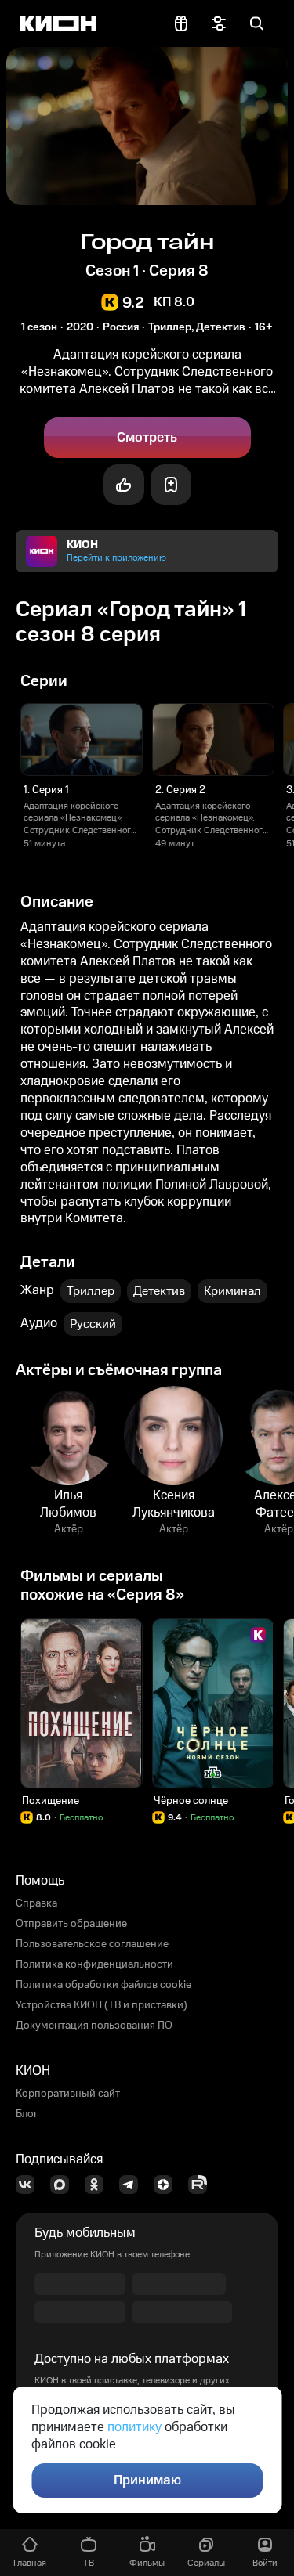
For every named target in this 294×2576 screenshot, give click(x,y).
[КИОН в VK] (30, 2185)
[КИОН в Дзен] (168, 2185)
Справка (36, 1903)
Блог (27, 2114)
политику (134, 2427)
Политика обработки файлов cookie (103, 1985)
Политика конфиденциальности (94, 1964)
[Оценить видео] (124, 485)
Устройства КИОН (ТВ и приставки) (102, 2005)
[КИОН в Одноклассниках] (99, 2185)
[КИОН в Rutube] (202, 2185)
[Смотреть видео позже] (171, 485)
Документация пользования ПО (94, 2026)
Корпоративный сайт (68, 2094)
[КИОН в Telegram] (133, 2185)
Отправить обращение (71, 1924)
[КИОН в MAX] (64, 2185)
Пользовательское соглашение (92, 1944)
